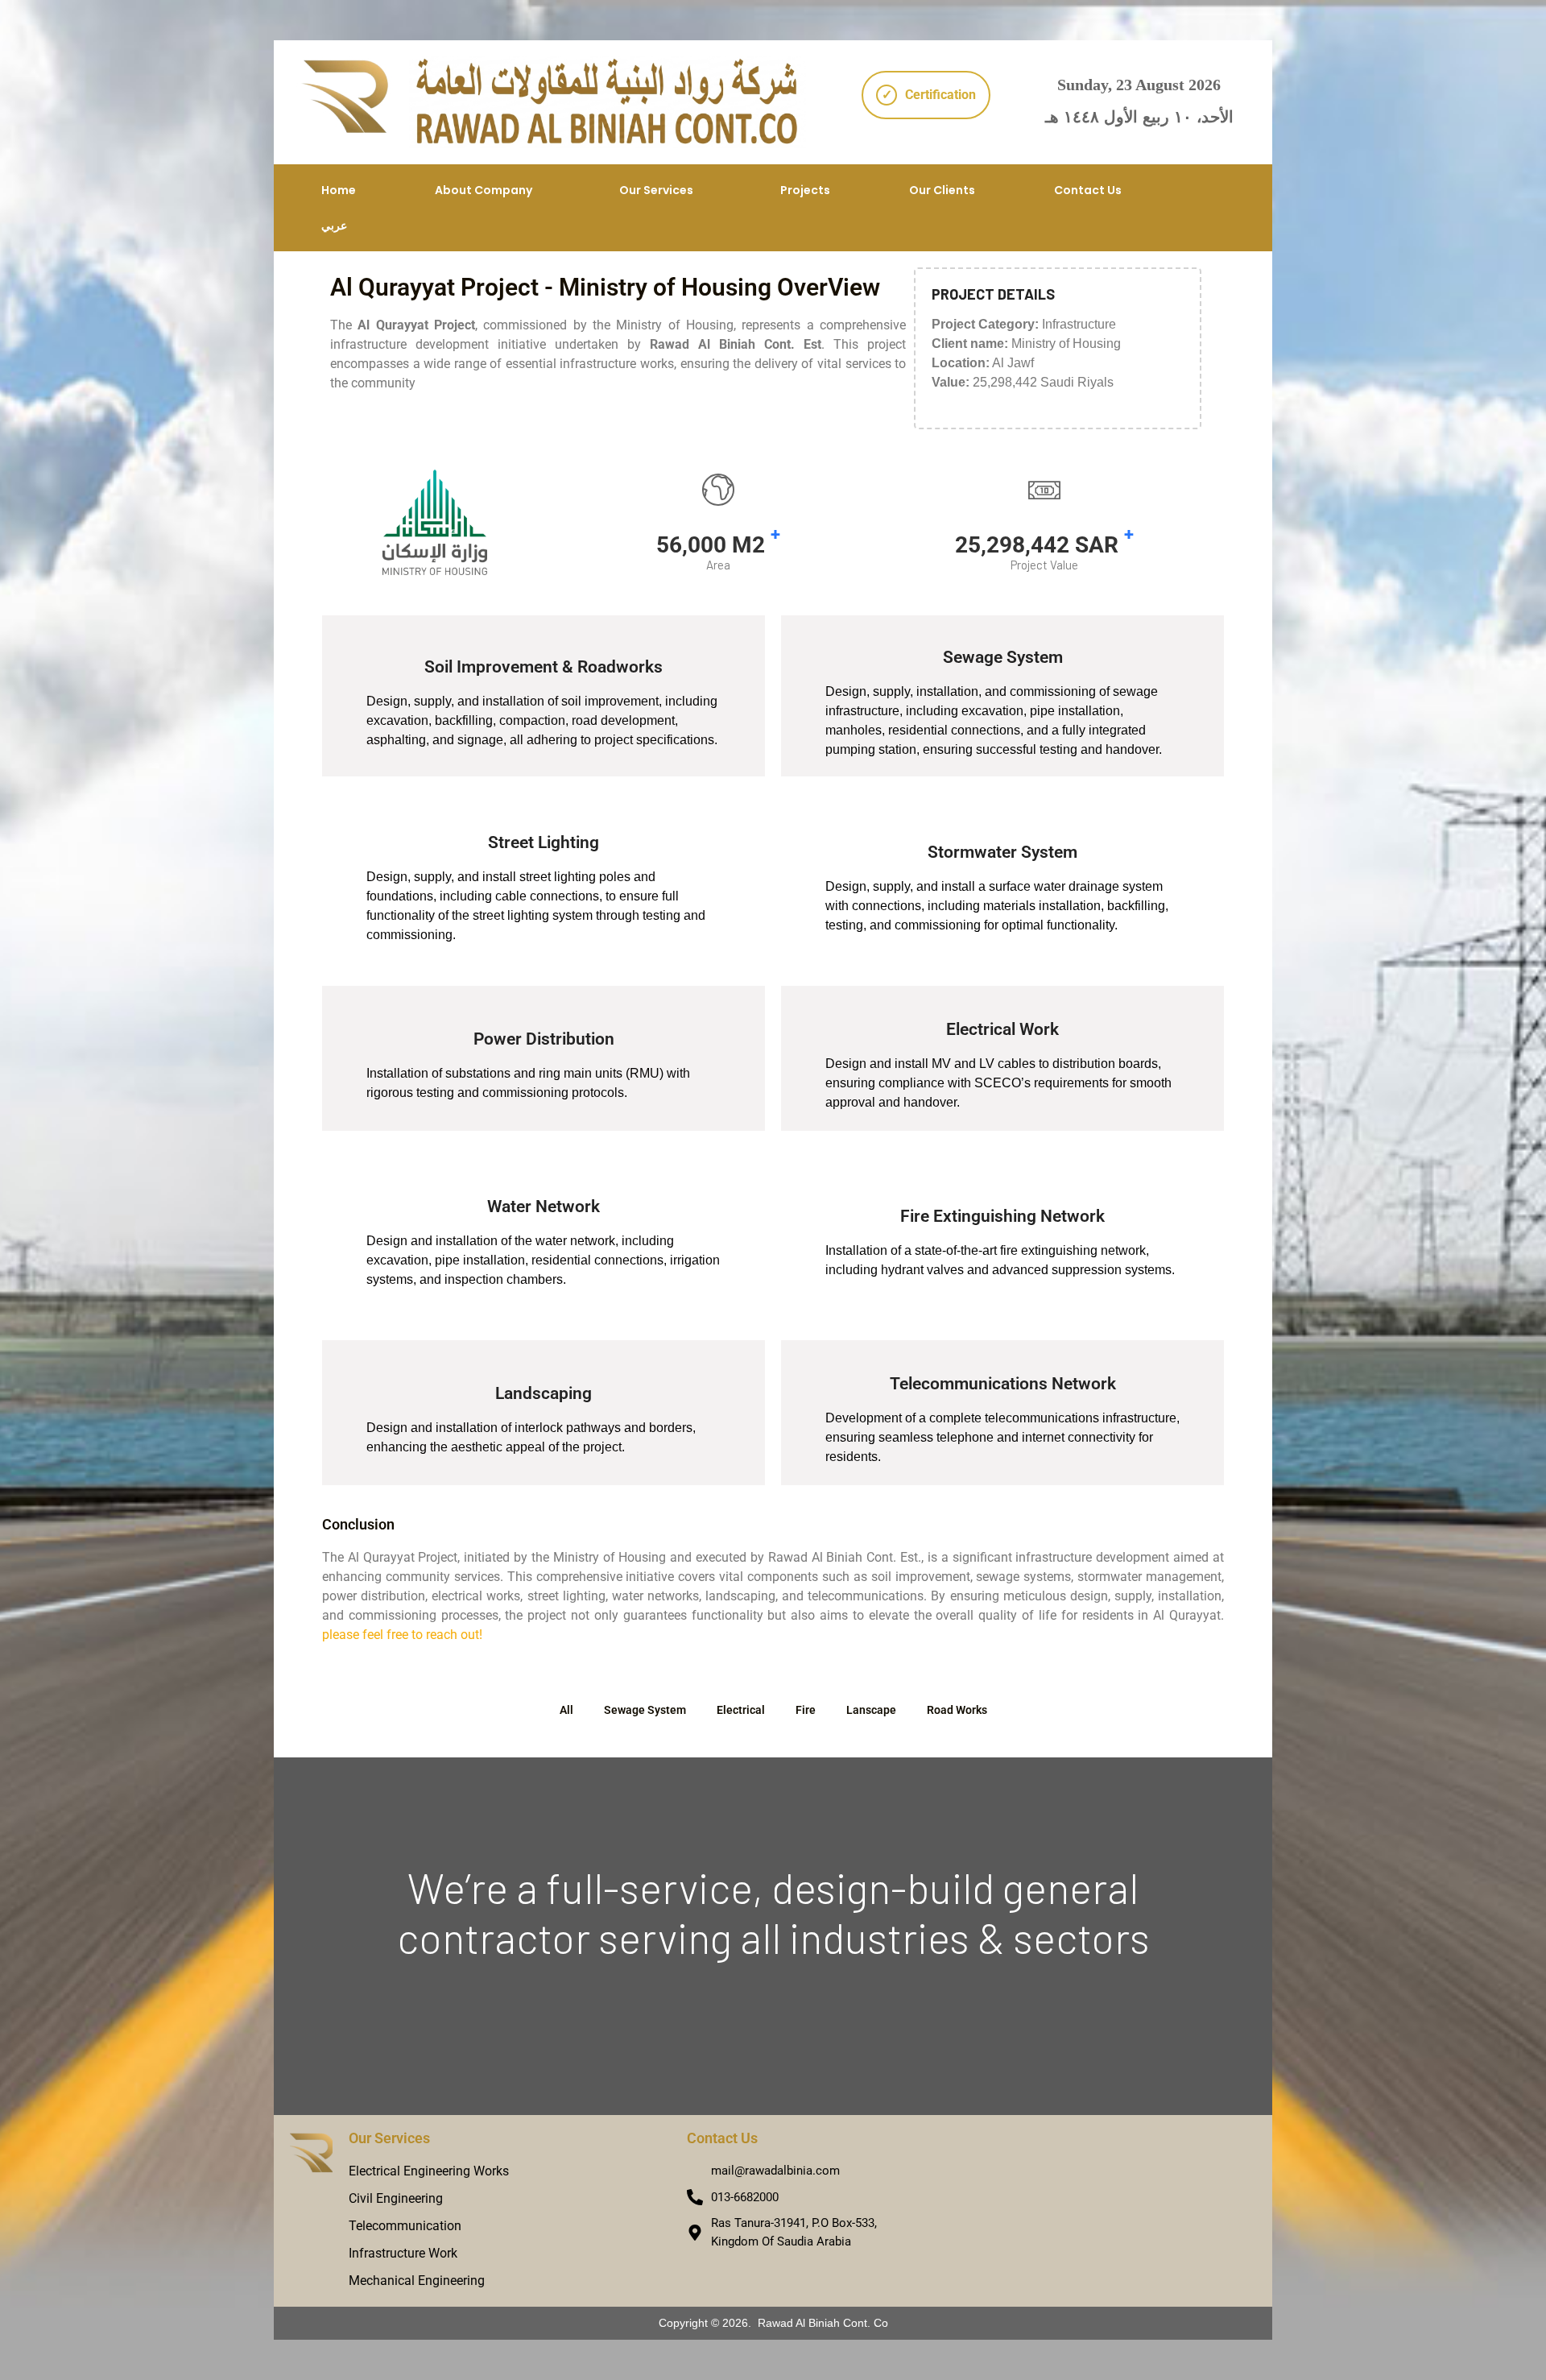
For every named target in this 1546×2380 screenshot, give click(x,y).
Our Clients (942, 190)
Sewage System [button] (645, 1710)
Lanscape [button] (871, 1710)
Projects (805, 190)
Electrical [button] (741, 1710)
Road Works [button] (957, 1710)
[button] (488, 190)
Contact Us (1088, 190)
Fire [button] (806, 1710)
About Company (484, 190)
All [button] (566, 1710)
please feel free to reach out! (402, 1635)
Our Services (656, 190)
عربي (334, 226)
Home (339, 190)
